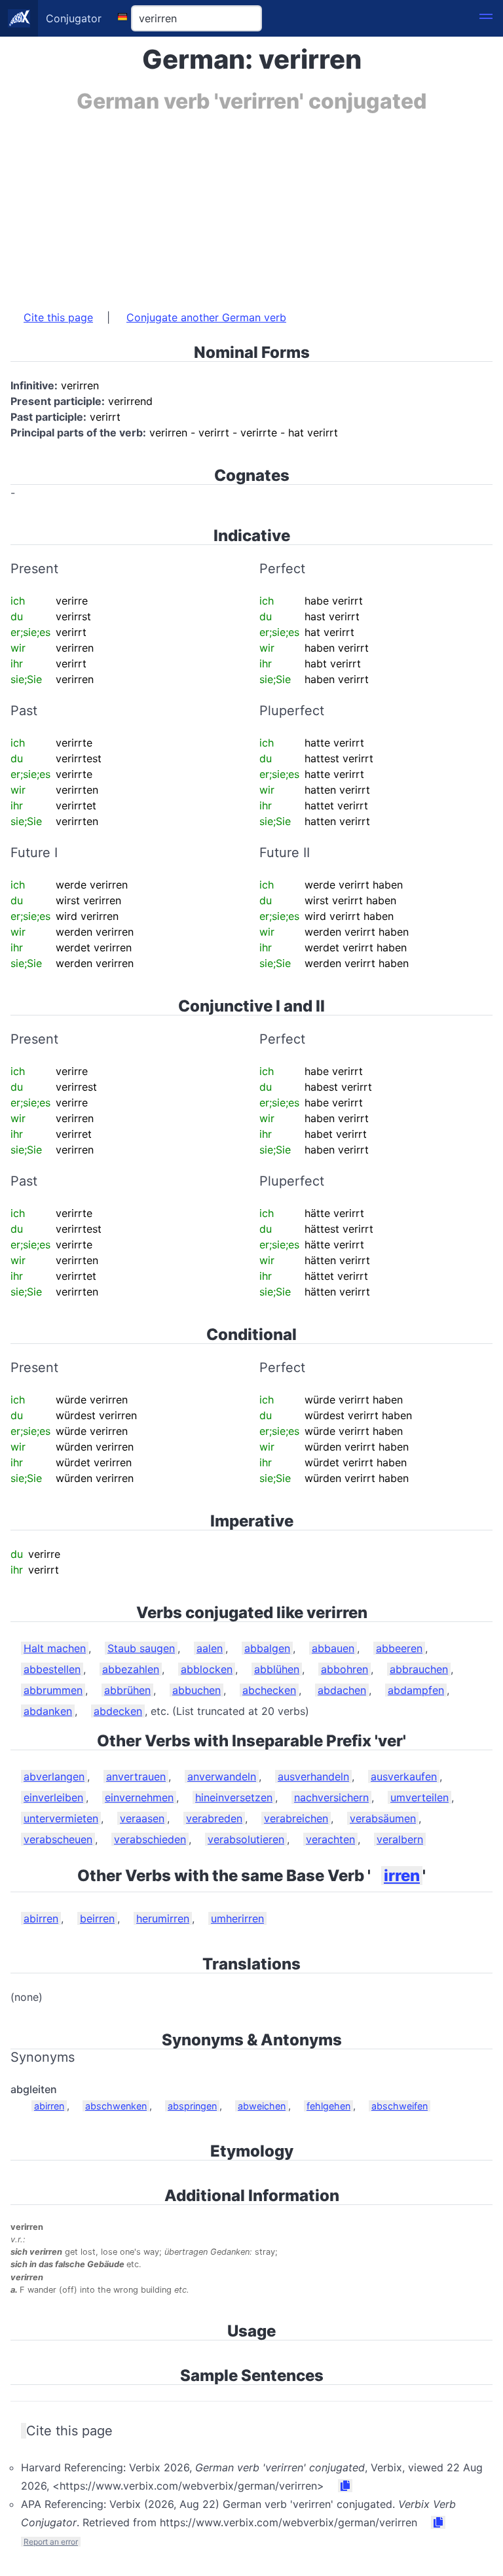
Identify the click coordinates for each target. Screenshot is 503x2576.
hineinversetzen (234, 1797)
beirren (97, 1918)
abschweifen (400, 2106)
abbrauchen (419, 1669)
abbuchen (196, 1690)
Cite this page (58, 317)
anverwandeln (222, 1776)
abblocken (207, 1669)
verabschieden (150, 1839)
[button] (486, 18)
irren (402, 1876)
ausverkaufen (404, 1776)
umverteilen (419, 1797)
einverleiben (53, 1797)
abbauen (333, 1648)
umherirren (237, 1918)
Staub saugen (141, 1648)
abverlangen (54, 1776)
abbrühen (127, 1690)
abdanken (48, 1711)
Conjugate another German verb (206, 317)
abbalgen (267, 1648)
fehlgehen (328, 2106)
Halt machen (55, 1648)
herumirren (163, 1918)
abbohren (345, 1669)
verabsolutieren (246, 1839)
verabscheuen (58, 1839)
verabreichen (296, 1818)
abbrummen (53, 1690)
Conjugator (74, 18)
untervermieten (61, 1818)
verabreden (214, 1818)
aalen (210, 1648)
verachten (330, 1839)
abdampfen (416, 1690)
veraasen (142, 1818)
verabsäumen (383, 1818)
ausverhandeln (313, 1776)
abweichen (262, 2106)
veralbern (400, 1839)
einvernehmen (139, 1797)
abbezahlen (131, 1669)
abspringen (192, 2106)
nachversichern (331, 1797)
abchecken (269, 1690)
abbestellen (52, 1669)
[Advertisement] (251, 205)
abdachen (342, 1690)
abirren (41, 1918)
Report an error (51, 2542)
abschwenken (116, 2106)
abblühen (277, 1669)
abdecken (118, 1711)
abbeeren (399, 1648)
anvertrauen (136, 1776)
